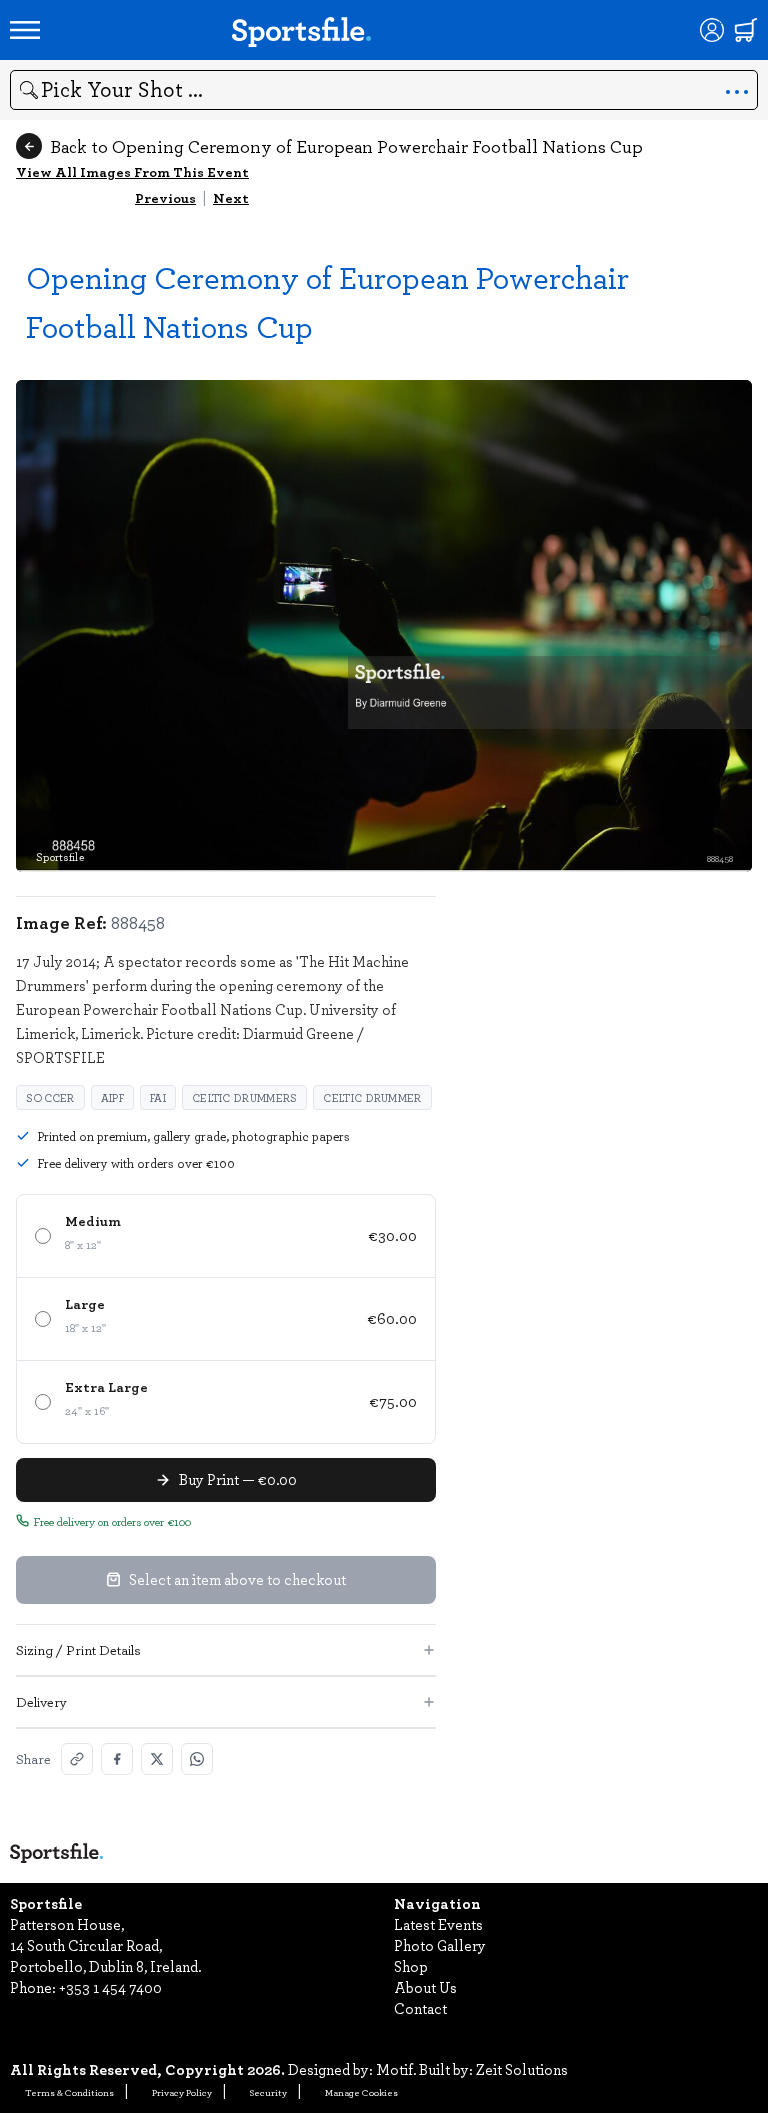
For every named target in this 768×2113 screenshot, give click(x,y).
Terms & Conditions (69, 2092)
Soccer (50, 1097)
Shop (411, 1966)
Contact (420, 2008)
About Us (425, 1987)
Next (231, 197)
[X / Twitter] (157, 1759)
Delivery (41, 1701)
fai (158, 1097)
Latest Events (438, 1924)
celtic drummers (245, 1097)
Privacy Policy (182, 2092)
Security (268, 2092)
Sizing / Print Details (78, 1649)
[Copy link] (77, 1759)
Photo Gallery (440, 1945)
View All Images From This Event (132, 171)
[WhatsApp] (197, 1759)
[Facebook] (117, 1759)
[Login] (712, 30)
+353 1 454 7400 (110, 1987)
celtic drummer (372, 1097)
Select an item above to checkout (237, 1579)
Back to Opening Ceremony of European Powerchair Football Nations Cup (346, 146)
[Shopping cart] (746, 30)
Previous (165, 197)
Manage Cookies (361, 2092)
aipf (112, 1097)
